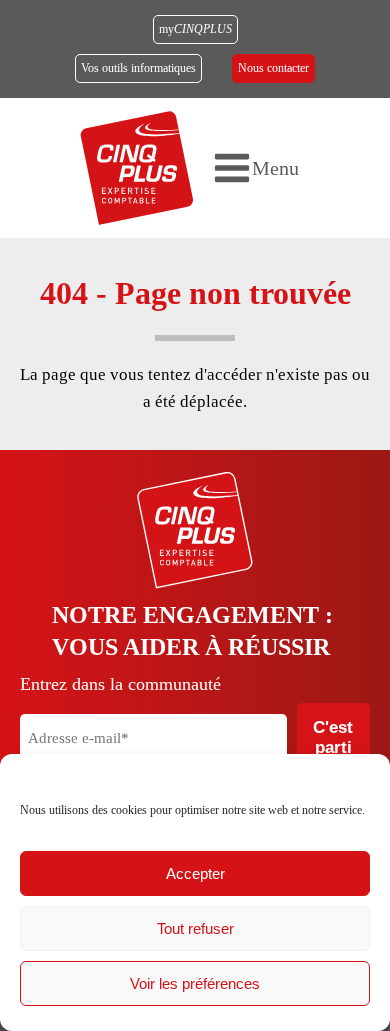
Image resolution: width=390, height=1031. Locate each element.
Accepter (195, 873)
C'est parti (333, 737)
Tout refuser (195, 928)
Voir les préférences (195, 983)
